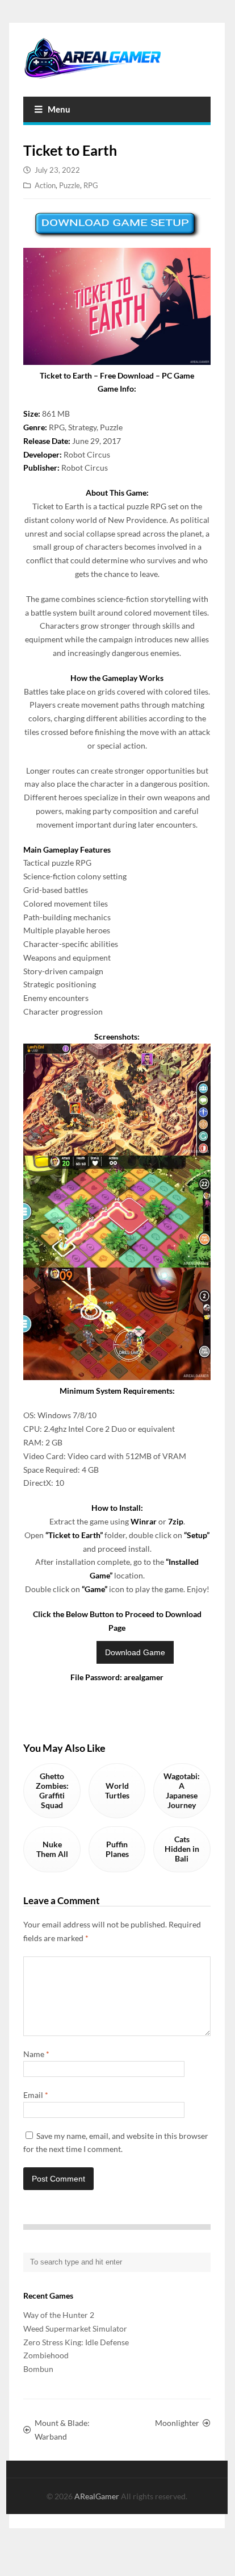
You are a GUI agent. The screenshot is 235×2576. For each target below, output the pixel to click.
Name (36, 2054)
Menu (59, 109)
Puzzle (70, 185)
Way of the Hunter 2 (59, 2315)
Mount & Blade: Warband (62, 2430)
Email (36, 2095)
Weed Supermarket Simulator (75, 2328)
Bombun (38, 2369)
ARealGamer (98, 2496)
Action (45, 185)
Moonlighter (177, 2423)
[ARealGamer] (117, 58)
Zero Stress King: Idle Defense (76, 2342)
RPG (91, 185)
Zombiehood (46, 2355)
